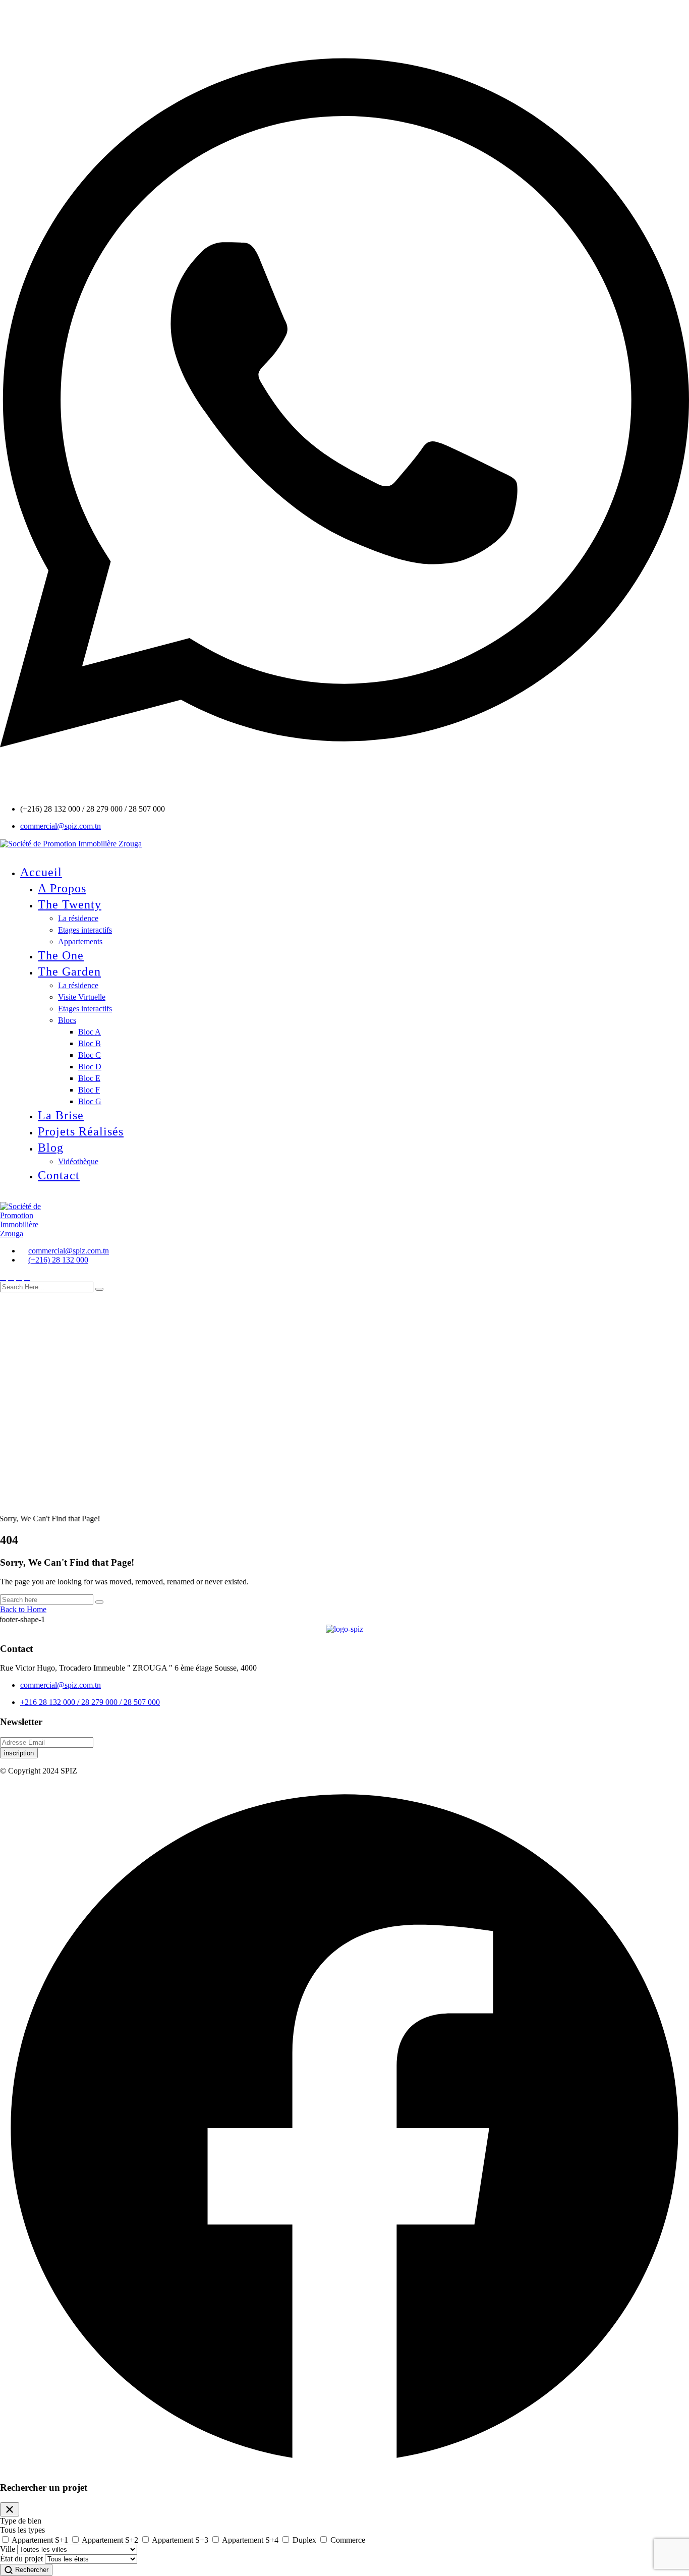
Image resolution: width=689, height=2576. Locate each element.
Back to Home (23, 1609)
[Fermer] (10, 2509)
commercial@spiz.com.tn (61, 826)
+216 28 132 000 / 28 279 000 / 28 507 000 (90, 1702)
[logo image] (25, 1219)
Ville (8, 2549)
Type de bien (21, 2521)
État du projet (21, 2559)
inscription (19, 1753)
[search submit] (99, 1289)
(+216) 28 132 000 (58, 1260)
